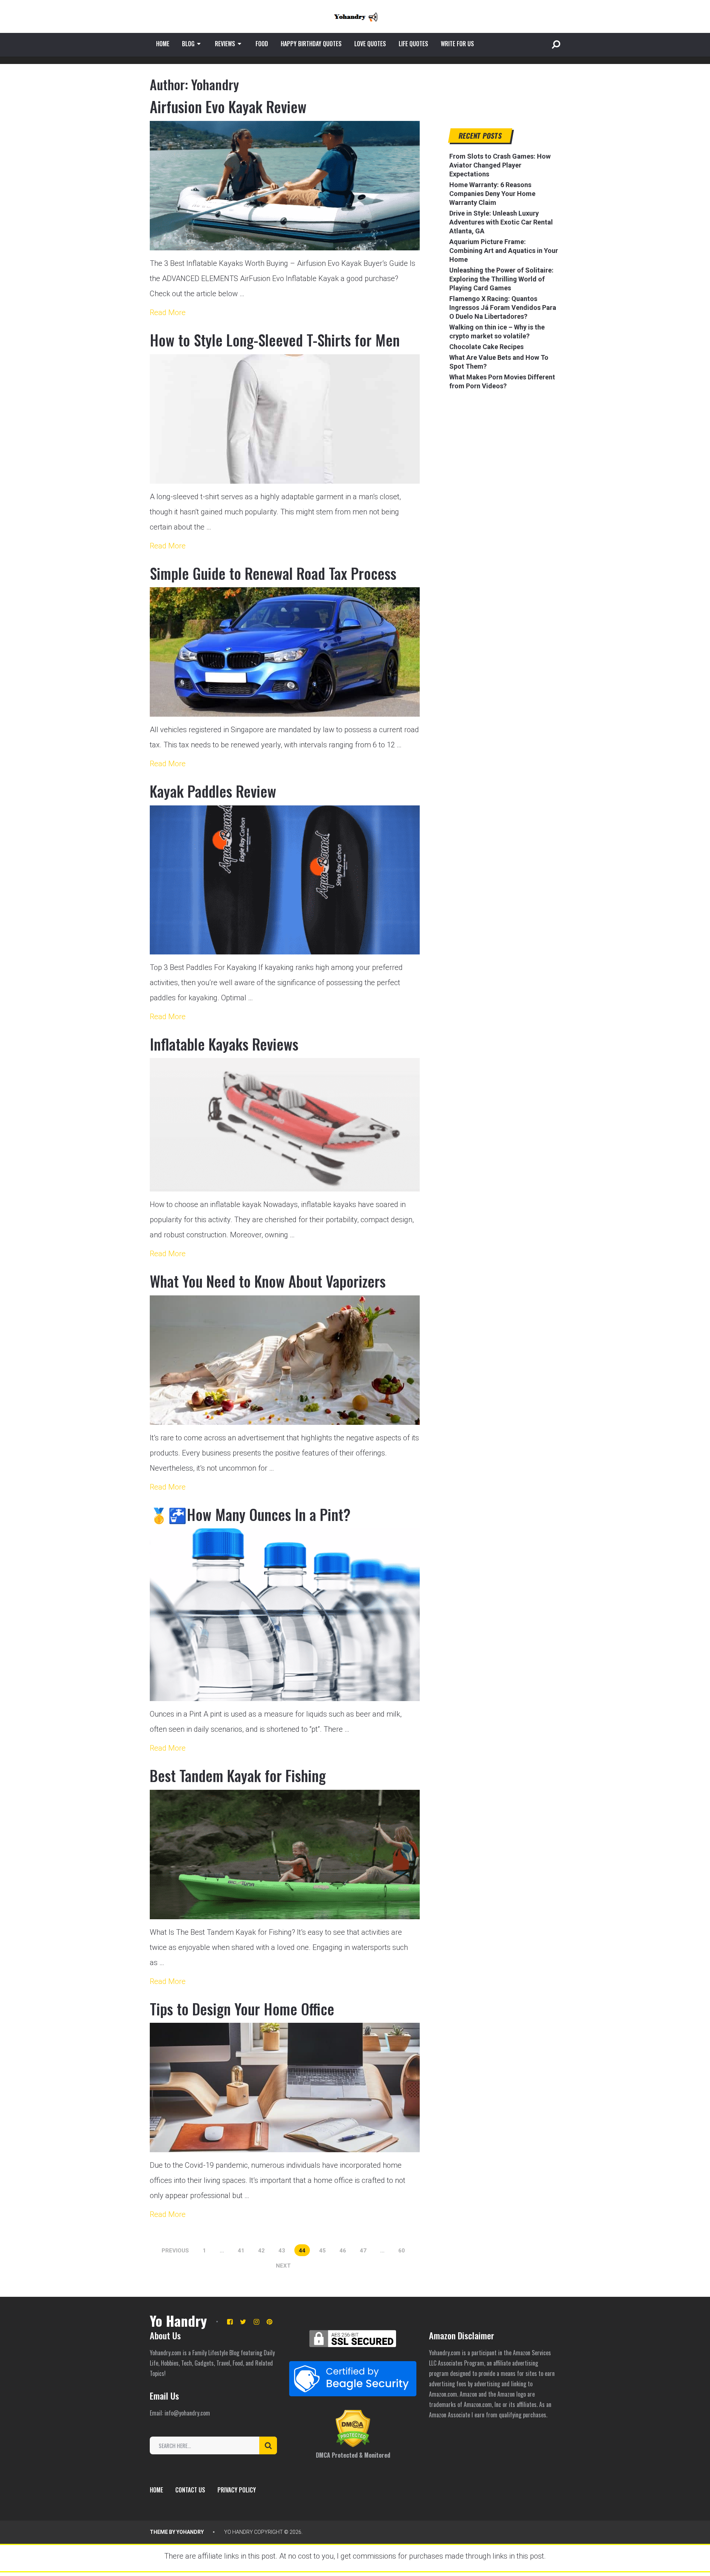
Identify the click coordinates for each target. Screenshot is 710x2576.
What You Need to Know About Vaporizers (268, 1281)
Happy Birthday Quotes (311, 44)
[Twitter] (243, 2322)
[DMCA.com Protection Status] (353, 2445)
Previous (175, 2251)
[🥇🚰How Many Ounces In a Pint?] (285, 1615)
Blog (188, 44)
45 (322, 2251)
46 (343, 2251)
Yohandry (190, 2532)
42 (261, 2251)
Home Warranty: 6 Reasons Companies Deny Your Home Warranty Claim (492, 194)
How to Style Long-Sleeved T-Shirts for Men (275, 340)
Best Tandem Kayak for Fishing (238, 1775)
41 (241, 2251)
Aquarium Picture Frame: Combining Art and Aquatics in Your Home (504, 251)
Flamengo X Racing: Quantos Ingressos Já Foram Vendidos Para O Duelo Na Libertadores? (503, 307)
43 (282, 2251)
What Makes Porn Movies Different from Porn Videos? (502, 381)
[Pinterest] (269, 2322)
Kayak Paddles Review (213, 791)
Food (262, 44)
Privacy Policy (237, 2490)
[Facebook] (230, 2322)
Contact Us (190, 2490)
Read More (168, 312)
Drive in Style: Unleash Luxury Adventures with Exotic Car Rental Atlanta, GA (501, 222)
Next (283, 2266)
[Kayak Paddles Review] (285, 880)
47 (363, 2251)
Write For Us (457, 44)
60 (402, 2251)
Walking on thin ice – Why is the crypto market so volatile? (497, 332)
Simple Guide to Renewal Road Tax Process (273, 573)
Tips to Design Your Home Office (242, 2009)
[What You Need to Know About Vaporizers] (285, 1360)
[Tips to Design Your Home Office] (285, 2087)
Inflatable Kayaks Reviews (224, 1044)
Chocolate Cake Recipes (486, 347)
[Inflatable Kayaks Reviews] (285, 1125)
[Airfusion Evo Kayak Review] (285, 186)
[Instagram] (256, 2322)
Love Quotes (370, 44)
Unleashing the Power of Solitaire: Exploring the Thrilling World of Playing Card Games (501, 279)
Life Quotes (413, 44)
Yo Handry (178, 2320)
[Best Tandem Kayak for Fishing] (285, 1855)
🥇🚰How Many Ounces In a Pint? (250, 1514)
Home (163, 44)
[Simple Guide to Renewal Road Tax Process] (285, 652)
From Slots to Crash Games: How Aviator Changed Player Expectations (500, 165)
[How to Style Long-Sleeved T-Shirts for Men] (285, 419)
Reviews (225, 44)
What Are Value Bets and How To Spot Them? (499, 362)
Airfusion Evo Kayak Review (228, 107)
